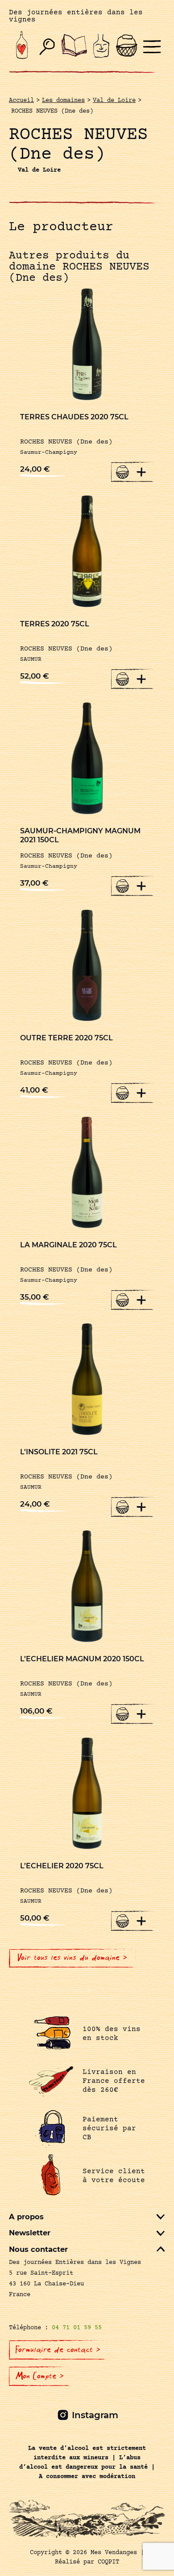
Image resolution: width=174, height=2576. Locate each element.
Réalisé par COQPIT (87, 2562)
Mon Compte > (40, 2376)
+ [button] (141, 472)
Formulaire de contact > (58, 2350)
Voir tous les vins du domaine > (72, 1958)
